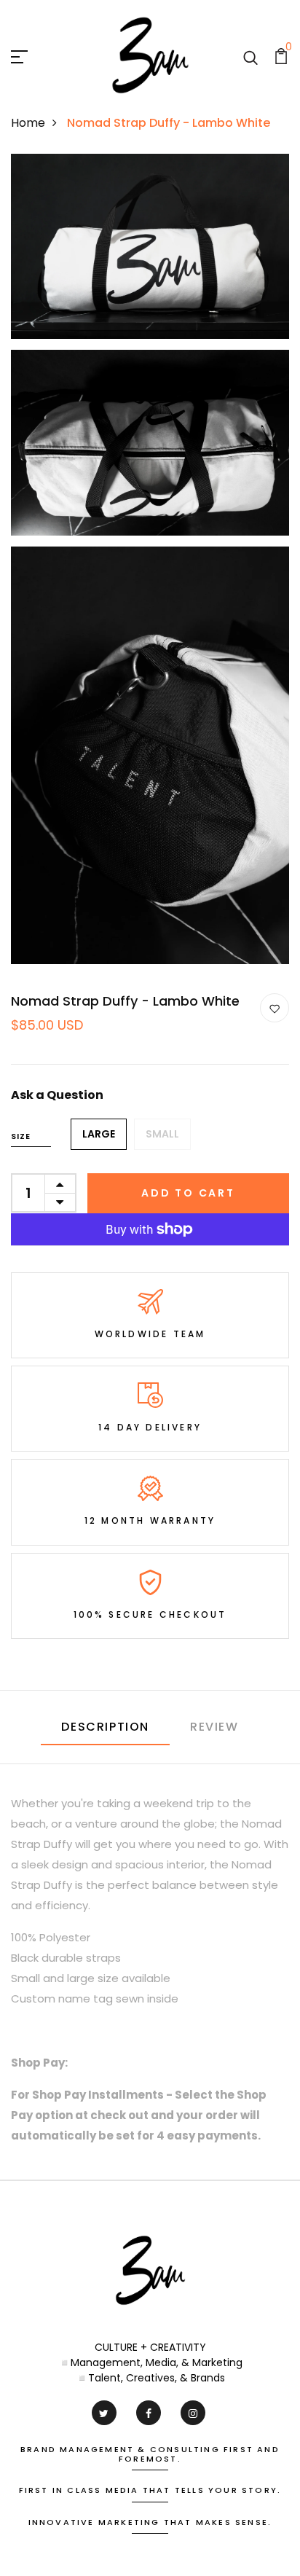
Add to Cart (188, 1193)
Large (99, 1134)
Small (162, 1134)
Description (105, 1727)
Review (214, 1727)
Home (28, 123)
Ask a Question (57, 1095)
